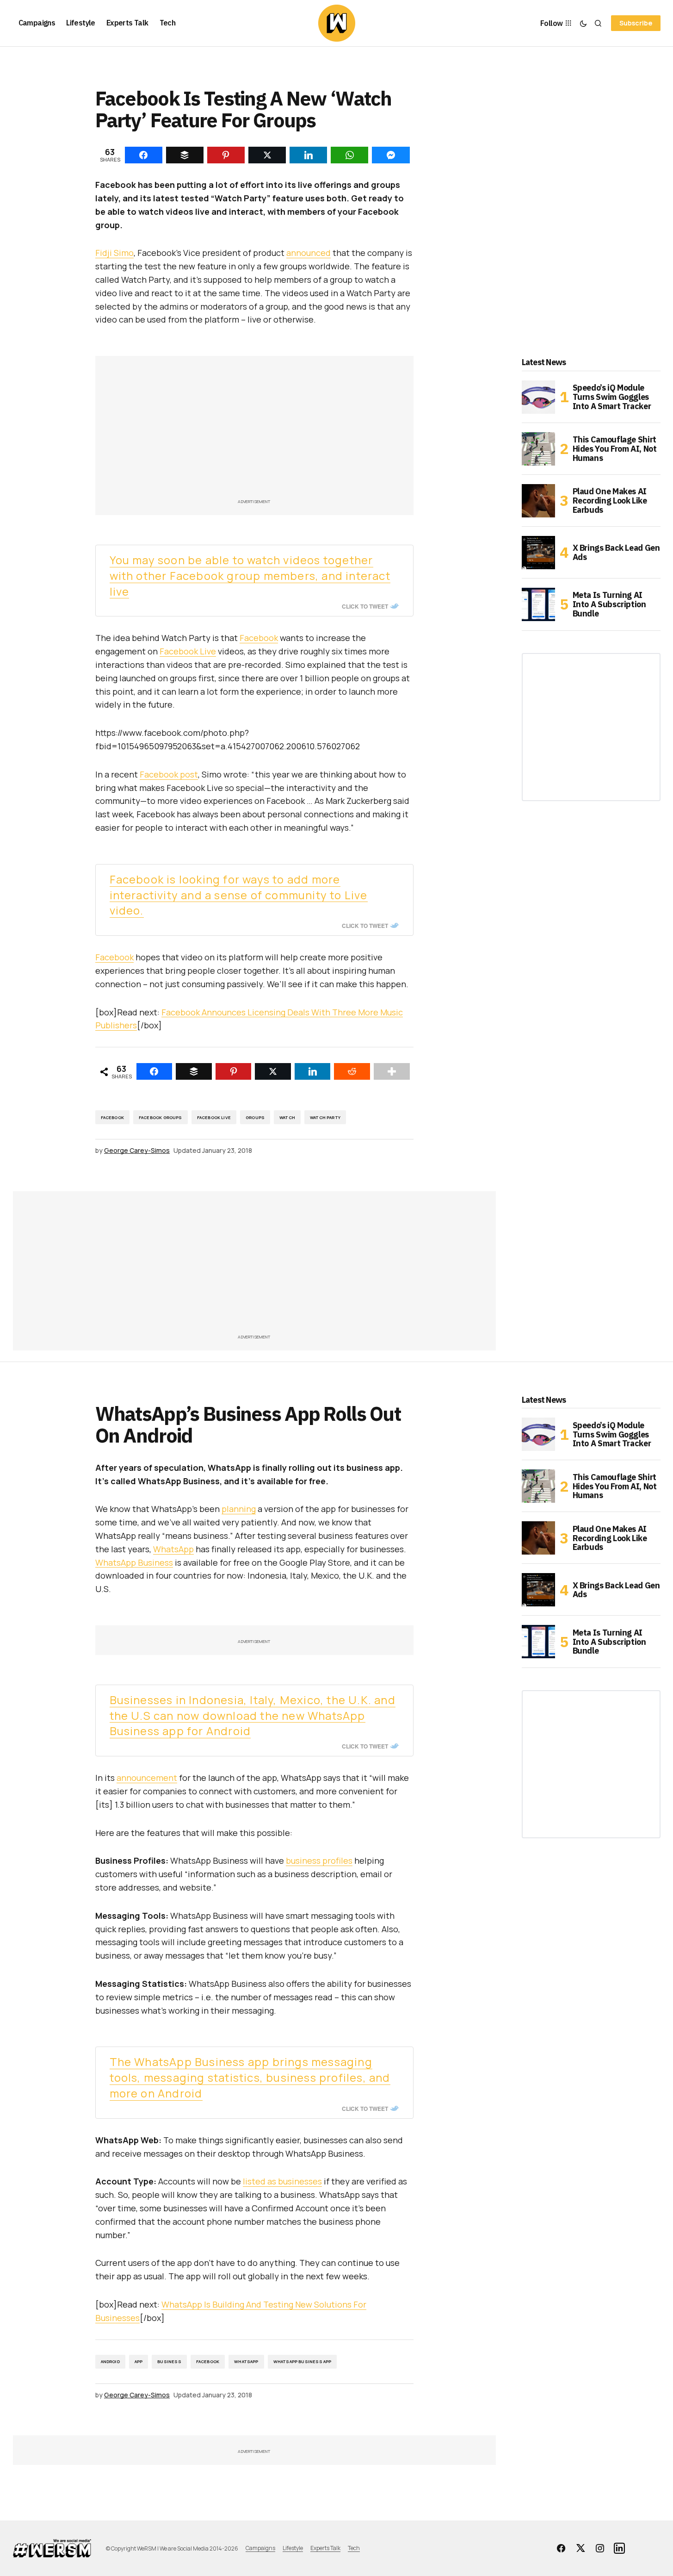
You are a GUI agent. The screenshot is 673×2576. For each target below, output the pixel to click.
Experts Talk (325, 2548)
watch (287, 1117)
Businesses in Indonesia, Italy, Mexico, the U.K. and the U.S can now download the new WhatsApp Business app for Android (253, 1715)
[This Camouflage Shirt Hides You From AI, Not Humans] (538, 449)
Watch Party (325, 1117)
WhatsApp (173, 1549)
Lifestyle (293, 2548)
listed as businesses (282, 2181)
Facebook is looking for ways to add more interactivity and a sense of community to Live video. (239, 895)
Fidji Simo (114, 253)
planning (239, 1509)
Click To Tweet (365, 606)
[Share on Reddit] (352, 1071)
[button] (583, 23)
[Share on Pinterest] (234, 1071)
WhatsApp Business (134, 1562)
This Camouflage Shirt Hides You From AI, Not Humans (615, 449)
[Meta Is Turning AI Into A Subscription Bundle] (538, 604)
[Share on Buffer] (194, 1071)
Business (169, 2361)
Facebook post (169, 774)
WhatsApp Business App (303, 2361)
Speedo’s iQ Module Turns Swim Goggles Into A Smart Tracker (612, 397)
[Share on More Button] (392, 1071)
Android (110, 2361)
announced (309, 253)
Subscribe (636, 23)
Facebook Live (188, 651)
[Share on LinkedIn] (313, 1071)
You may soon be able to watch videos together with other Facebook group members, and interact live (250, 576)
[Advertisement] (254, 432)
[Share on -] (144, 155)
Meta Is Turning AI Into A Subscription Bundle (609, 604)
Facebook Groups (161, 1117)
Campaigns (260, 2548)
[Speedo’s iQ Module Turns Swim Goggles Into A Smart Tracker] (538, 397)
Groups (255, 1117)
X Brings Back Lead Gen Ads (616, 552)
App (139, 2361)
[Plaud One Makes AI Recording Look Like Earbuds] (538, 501)
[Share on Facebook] (154, 1071)
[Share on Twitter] (273, 1071)
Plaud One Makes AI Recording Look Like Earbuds (610, 501)
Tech (354, 2548)
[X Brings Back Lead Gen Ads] (538, 553)
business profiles (319, 1860)
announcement (147, 1778)
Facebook (259, 638)
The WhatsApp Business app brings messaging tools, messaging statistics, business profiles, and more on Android (250, 2077)
